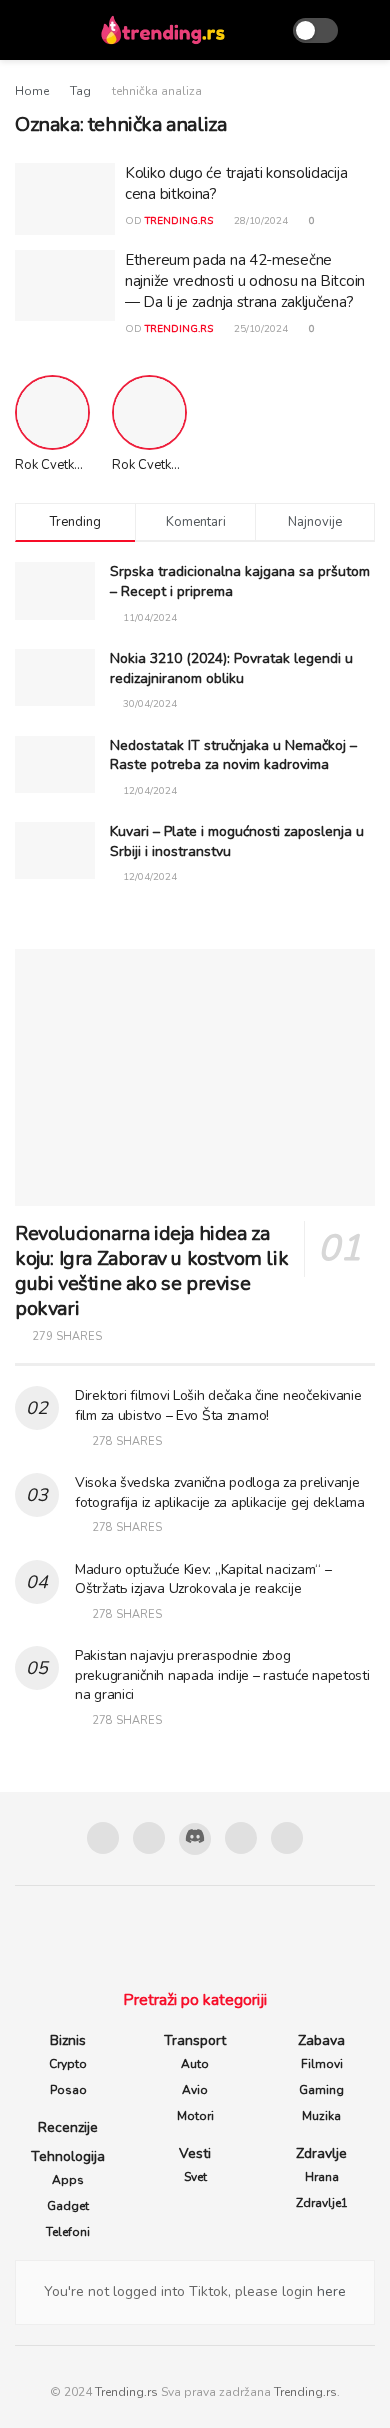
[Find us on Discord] (195, 1839)
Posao (68, 2090)
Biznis (68, 2040)
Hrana (322, 2177)
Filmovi (322, 2064)
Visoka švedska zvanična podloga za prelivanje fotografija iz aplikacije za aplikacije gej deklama (220, 1492)
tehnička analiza (157, 91)
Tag (80, 91)
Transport (195, 2040)
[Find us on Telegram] (241, 1838)
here (329, 2291)
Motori (195, 2116)
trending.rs (179, 221)
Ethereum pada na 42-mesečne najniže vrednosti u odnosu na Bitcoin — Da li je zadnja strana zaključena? (245, 281)
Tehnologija (68, 2156)
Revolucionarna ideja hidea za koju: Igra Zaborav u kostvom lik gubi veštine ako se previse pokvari (151, 1271)
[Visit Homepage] (163, 30)
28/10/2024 (259, 221)
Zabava (321, 2040)
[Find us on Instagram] (149, 1838)
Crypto (68, 2064)
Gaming (321, 2090)
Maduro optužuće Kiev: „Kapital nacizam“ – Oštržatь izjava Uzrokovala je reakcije (203, 1579)
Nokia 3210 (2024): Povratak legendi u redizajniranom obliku (231, 668)
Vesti (195, 2153)
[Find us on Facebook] (103, 1838)
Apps (68, 2180)
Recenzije (68, 2127)
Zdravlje (321, 2153)
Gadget (68, 2206)
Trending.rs (126, 2392)
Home (32, 91)
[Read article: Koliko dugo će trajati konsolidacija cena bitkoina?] (65, 199)
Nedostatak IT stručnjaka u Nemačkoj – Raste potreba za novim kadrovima (233, 755)
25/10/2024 (259, 329)
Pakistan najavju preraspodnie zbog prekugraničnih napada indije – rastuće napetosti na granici (222, 1675)
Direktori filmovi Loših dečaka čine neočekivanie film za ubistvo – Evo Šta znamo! (218, 1405)
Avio (195, 2090)
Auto (195, 2064)
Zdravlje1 (322, 2203)
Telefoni (68, 2232)
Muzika (321, 2116)
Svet (195, 2177)
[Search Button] (366, 30)
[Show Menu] (23, 30)
